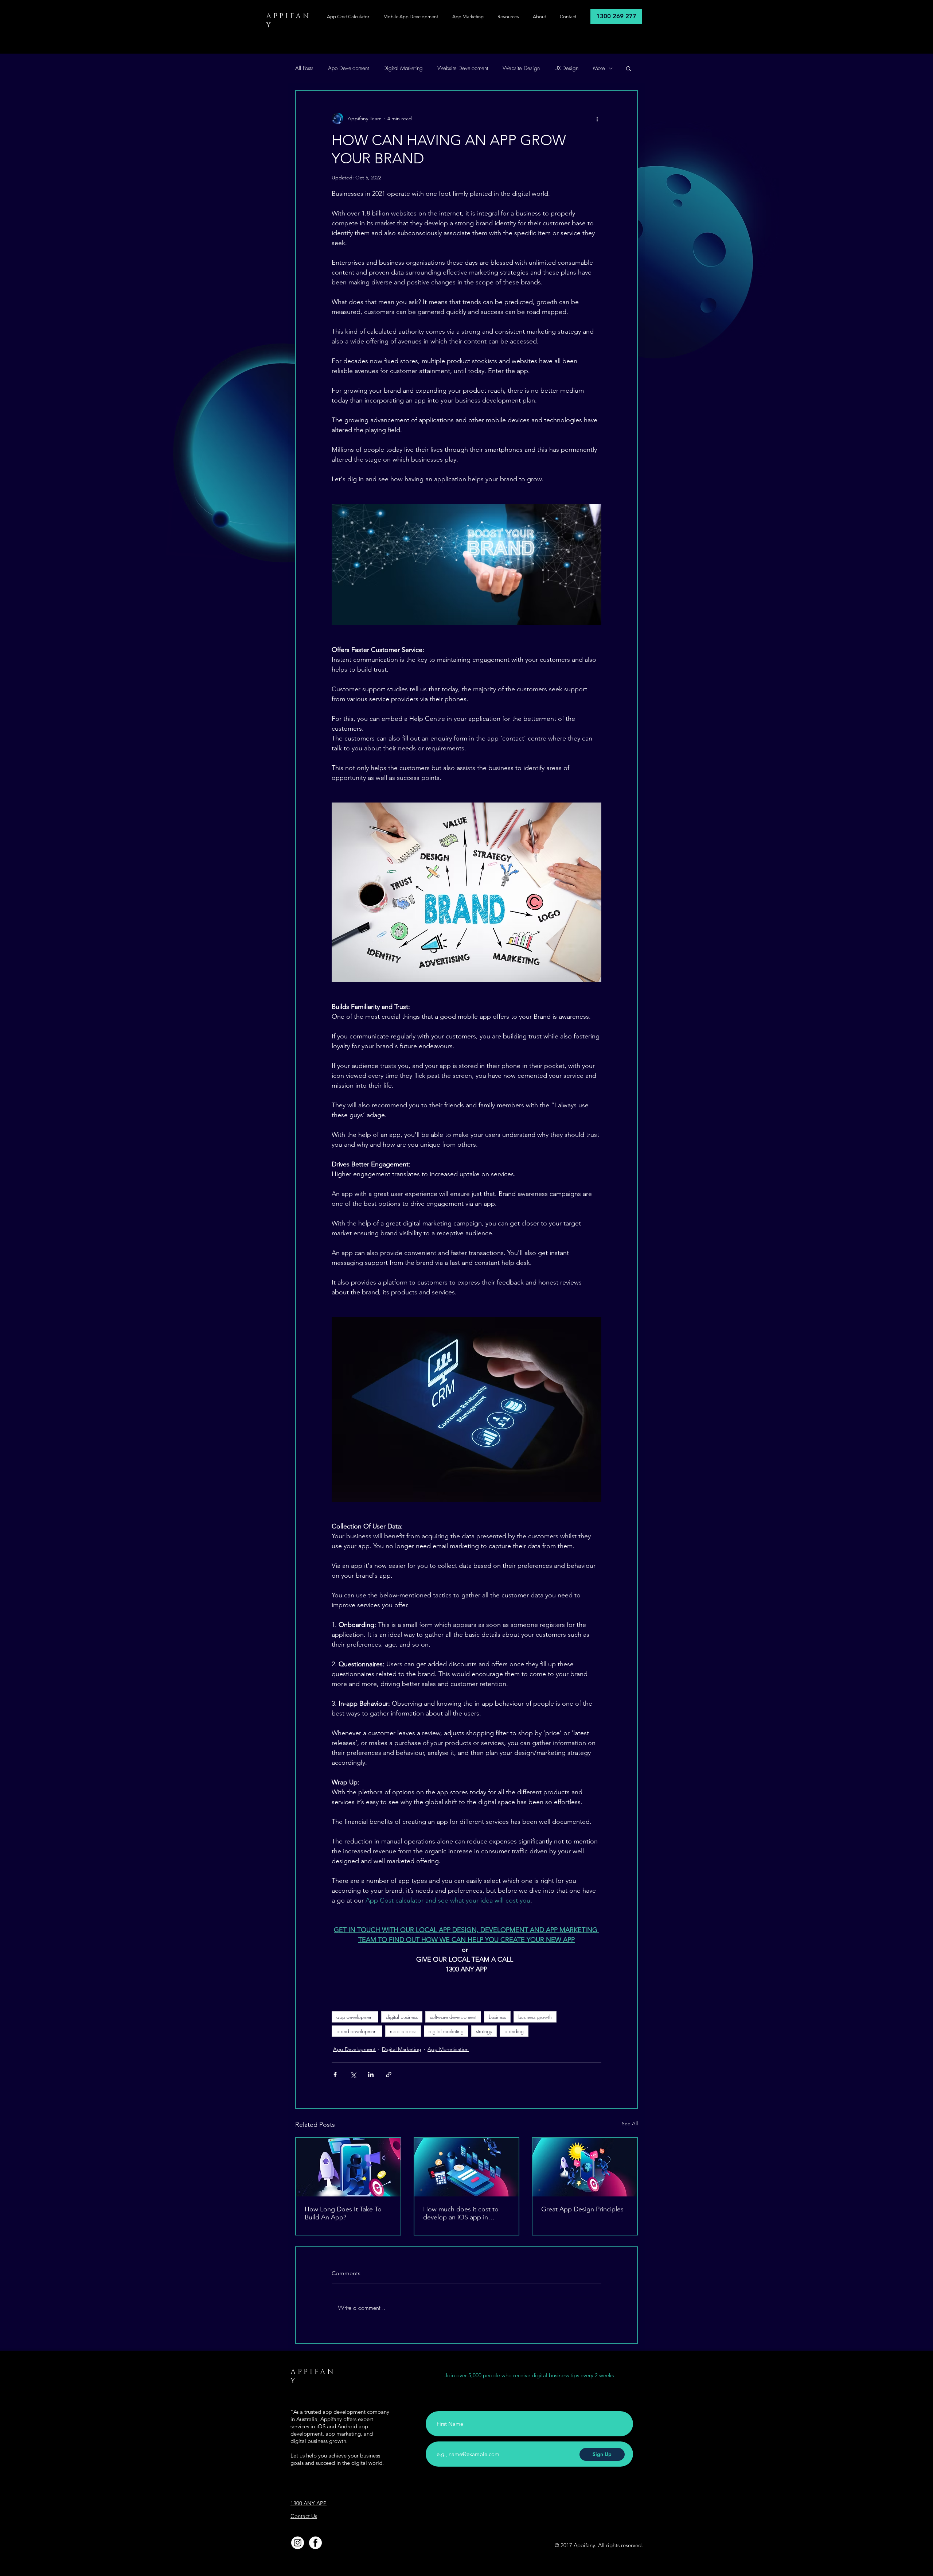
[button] (628, 68)
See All (630, 2124)
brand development (357, 2031)
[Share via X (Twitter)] (353, 2074)
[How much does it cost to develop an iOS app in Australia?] (467, 2167)
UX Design (566, 68)
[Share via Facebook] (335, 2074)
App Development (348, 68)
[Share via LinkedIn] (371, 2074)
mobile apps (403, 2031)
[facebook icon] (315, 2543)
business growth (535, 2017)
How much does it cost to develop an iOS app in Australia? (461, 2213)
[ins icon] (298, 2543)
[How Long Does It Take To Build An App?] (348, 2167)
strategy (484, 2031)
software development (453, 2017)
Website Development (463, 68)
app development (355, 2017)
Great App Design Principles (582, 2209)
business (497, 2017)
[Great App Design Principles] (585, 2167)
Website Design (521, 68)
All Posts (304, 68)
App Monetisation (448, 2049)
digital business (402, 2017)
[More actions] (597, 118)
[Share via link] (389, 2074)
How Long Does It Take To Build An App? (343, 2213)
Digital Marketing (403, 68)
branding (514, 2031)
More (599, 68)
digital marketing (446, 2031)
